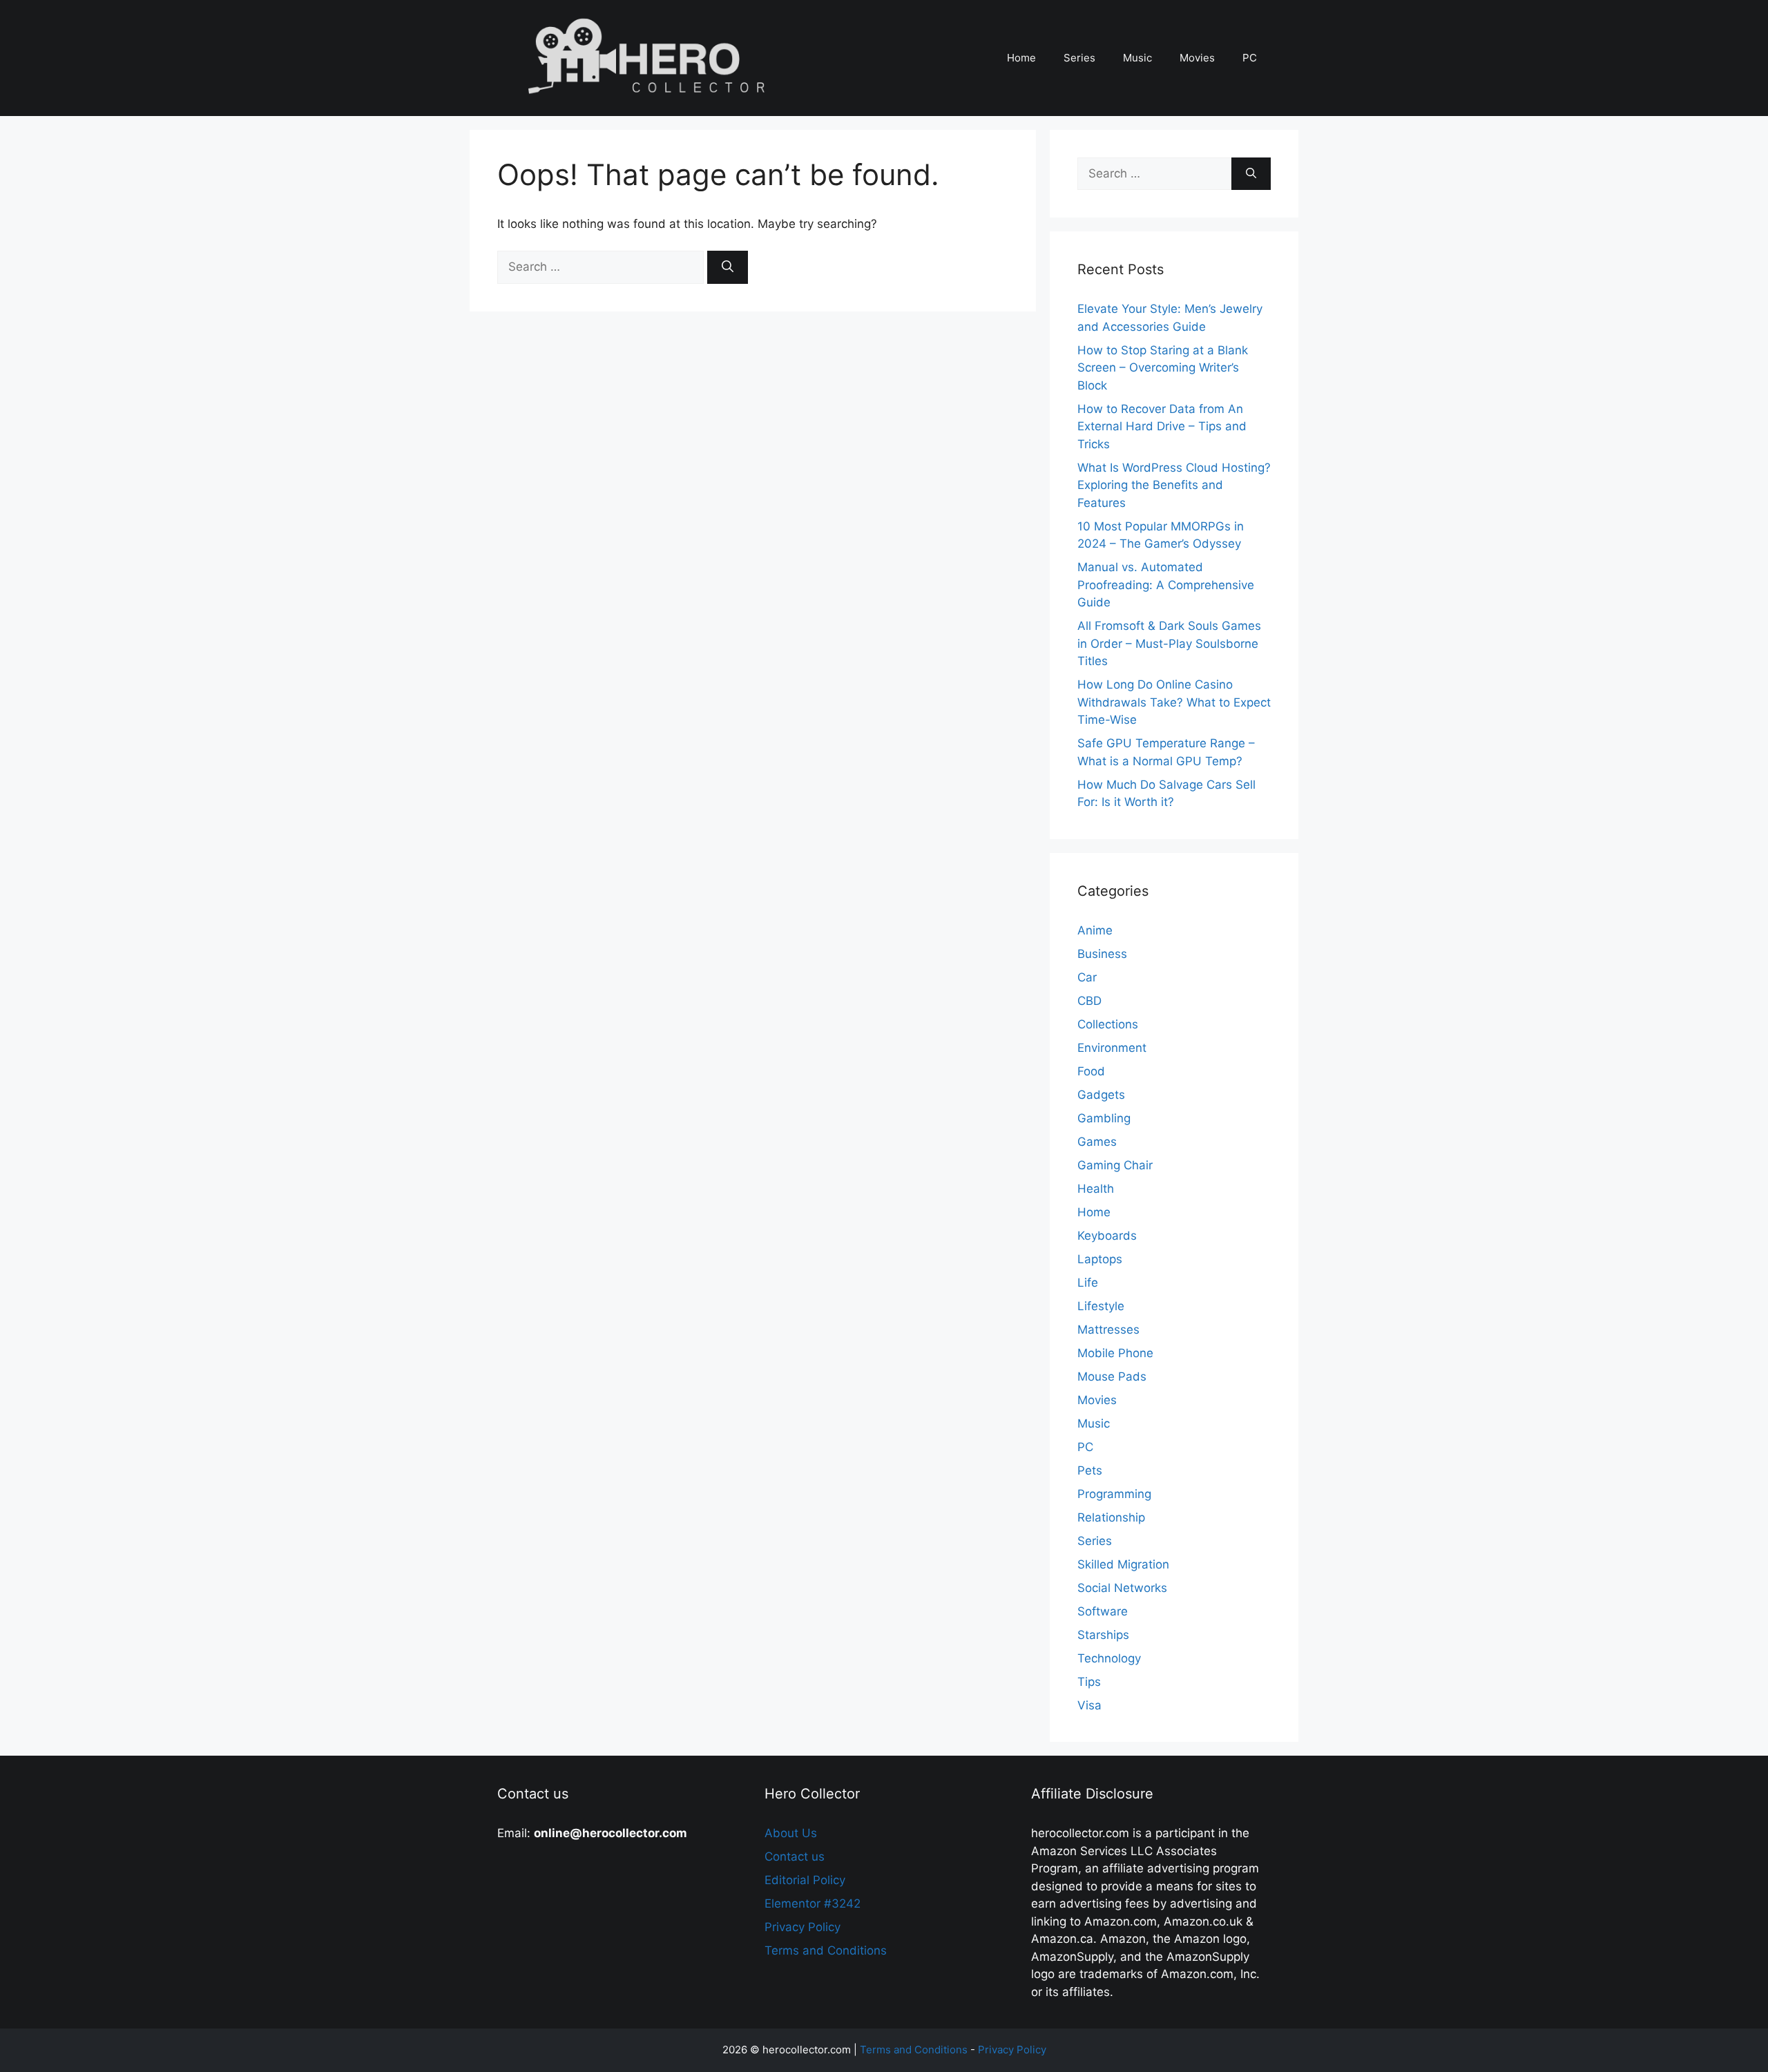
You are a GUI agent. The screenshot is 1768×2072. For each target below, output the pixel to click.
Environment (1112, 1048)
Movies (1197, 58)
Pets (1090, 1470)
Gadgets (1101, 1095)
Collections (1108, 1024)
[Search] (728, 267)
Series (1079, 58)
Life (1088, 1283)
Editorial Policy (805, 1880)
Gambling (1104, 1118)
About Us (791, 1833)
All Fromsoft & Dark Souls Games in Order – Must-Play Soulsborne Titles (1169, 643)
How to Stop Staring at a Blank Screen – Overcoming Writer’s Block (1163, 368)
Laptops (1100, 1259)
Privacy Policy (803, 1927)
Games (1097, 1142)
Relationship (1111, 1517)
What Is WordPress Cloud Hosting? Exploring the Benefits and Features (1174, 485)
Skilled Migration (1123, 1564)
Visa (1089, 1705)
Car (1087, 977)
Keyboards (1107, 1236)
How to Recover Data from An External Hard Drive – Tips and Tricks (1162, 426)
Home (1021, 58)
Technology (1109, 1658)
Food (1091, 1071)
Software (1103, 1611)
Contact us (795, 1857)
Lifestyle (1101, 1306)
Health (1096, 1189)
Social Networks (1122, 1588)
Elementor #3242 (813, 1903)
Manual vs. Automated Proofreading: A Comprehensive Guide (1166, 585)
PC (1250, 58)
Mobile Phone (1115, 1353)
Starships (1103, 1635)
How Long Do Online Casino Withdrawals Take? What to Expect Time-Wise (1174, 702)
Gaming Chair (1115, 1165)
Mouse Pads (1112, 1376)
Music (1137, 58)
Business (1102, 954)
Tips (1089, 1682)
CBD (1089, 1001)
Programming (1114, 1494)
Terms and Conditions (826, 1950)
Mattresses (1108, 1330)
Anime (1095, 930)
